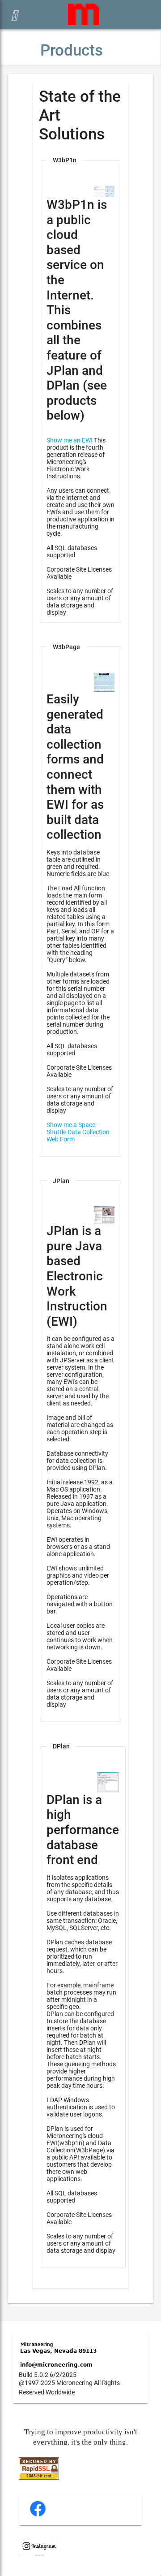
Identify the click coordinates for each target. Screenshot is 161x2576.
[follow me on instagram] (39, 2554)
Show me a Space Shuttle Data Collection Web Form (78, 1132)
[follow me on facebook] (38, 2515)
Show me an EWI (70, 440)
